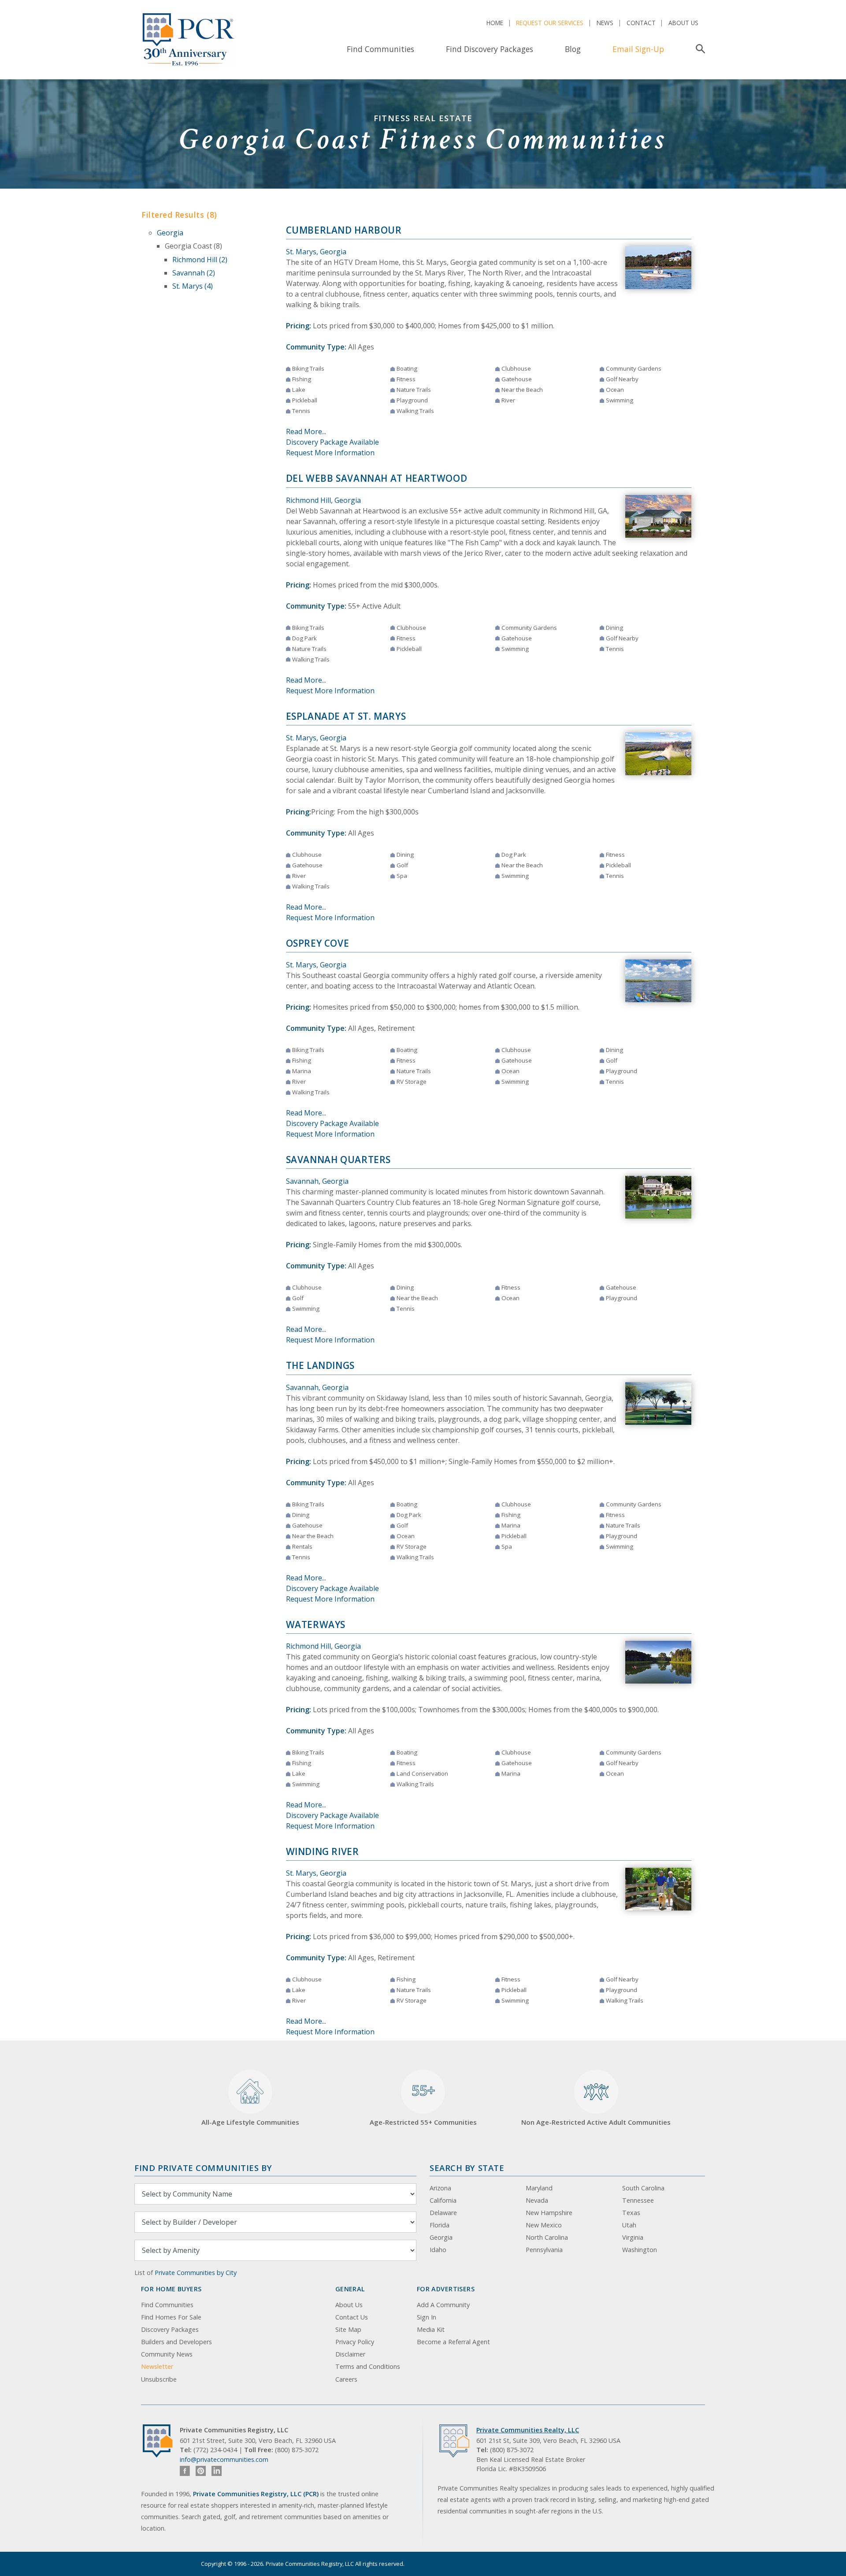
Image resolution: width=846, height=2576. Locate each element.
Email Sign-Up (638, 49)
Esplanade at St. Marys (346, 716)
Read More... (306, 431)
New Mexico (544, 2225)
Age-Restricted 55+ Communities (423, 2104)
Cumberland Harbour (344, 230)
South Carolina (643, 2188)
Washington (640, 2250)
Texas (631, 2213)
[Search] (699, 49)
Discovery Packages (170, 2329)
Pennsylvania (544, 2250)
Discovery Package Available (332, 442)
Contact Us (352, 2317)
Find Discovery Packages (490, 49)
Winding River (323, 1851)
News (605, 23)
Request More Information (330, 453)
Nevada (537, 2200)
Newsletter (157, 2366)
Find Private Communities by (203, 2168)
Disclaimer (350, 2354)
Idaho (438, 2250)
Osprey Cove (318, 943)
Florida (440, 2225)
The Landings (321, 1365)
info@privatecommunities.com (224, 2459)
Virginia (633, 2237)
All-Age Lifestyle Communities (250, 2122)
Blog (573, 49)
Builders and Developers (176, 2342)
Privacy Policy (355, 2342)
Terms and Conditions (368, 2366)
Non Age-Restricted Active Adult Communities (596, 2122)
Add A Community (443, 2305)
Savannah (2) (194, 273)
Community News (167, 2354)
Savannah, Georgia (317, 1181)
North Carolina (547, 2237)
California (443, 2200)
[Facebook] (185, 2471)
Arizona (440, 2188)
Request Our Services (550, 23)
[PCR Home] (161, 2441)
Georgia (170, 233)
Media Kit (431, 2329)
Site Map (348, 2329)
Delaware (443, 2213)
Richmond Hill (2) (200, 260)
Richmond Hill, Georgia (323, 500)
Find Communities (380, 49)
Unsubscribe (159, 2379)
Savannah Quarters (339, 1160)
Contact (641, 23)
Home (495, 23)
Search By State (467, 2168)
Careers (346, 2379)
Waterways (316, 1624)
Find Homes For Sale (171, 2317)
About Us (683, 23)
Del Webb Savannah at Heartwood (377, 478)
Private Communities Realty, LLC (528, 2430)
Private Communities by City (196, 2273)
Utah (629, 2225)
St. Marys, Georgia (316, 252)
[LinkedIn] (217, 2471)
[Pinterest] (201, 2471)
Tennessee (638, 2200)
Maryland (539, 2188)
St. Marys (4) (193, 286)
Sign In (427, 2317)
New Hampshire (549, 2213)
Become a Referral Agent (453, 2342)
